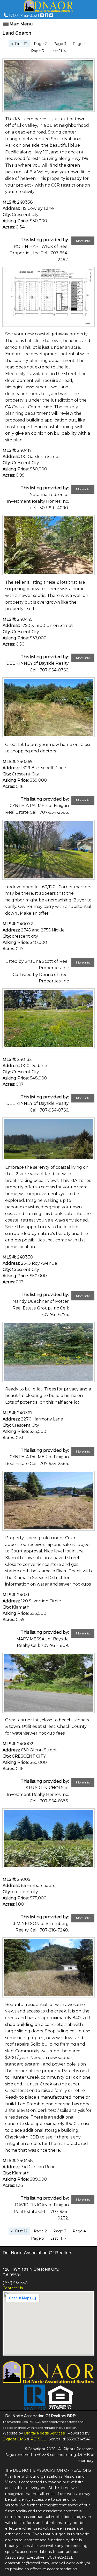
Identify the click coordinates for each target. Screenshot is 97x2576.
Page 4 (79, 44)
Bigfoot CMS (14, 2439)
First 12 (21, 44)
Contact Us (13, 2288)
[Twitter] (51, 15)
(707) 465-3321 (24, 15)
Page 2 (40, 44)
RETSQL (38, 2439)
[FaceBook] (47, 15)
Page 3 (60, 44)
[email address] (42, 15)
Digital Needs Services (44, 2433)
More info (83, 241)
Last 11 (56, 51)
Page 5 (37, 51)
